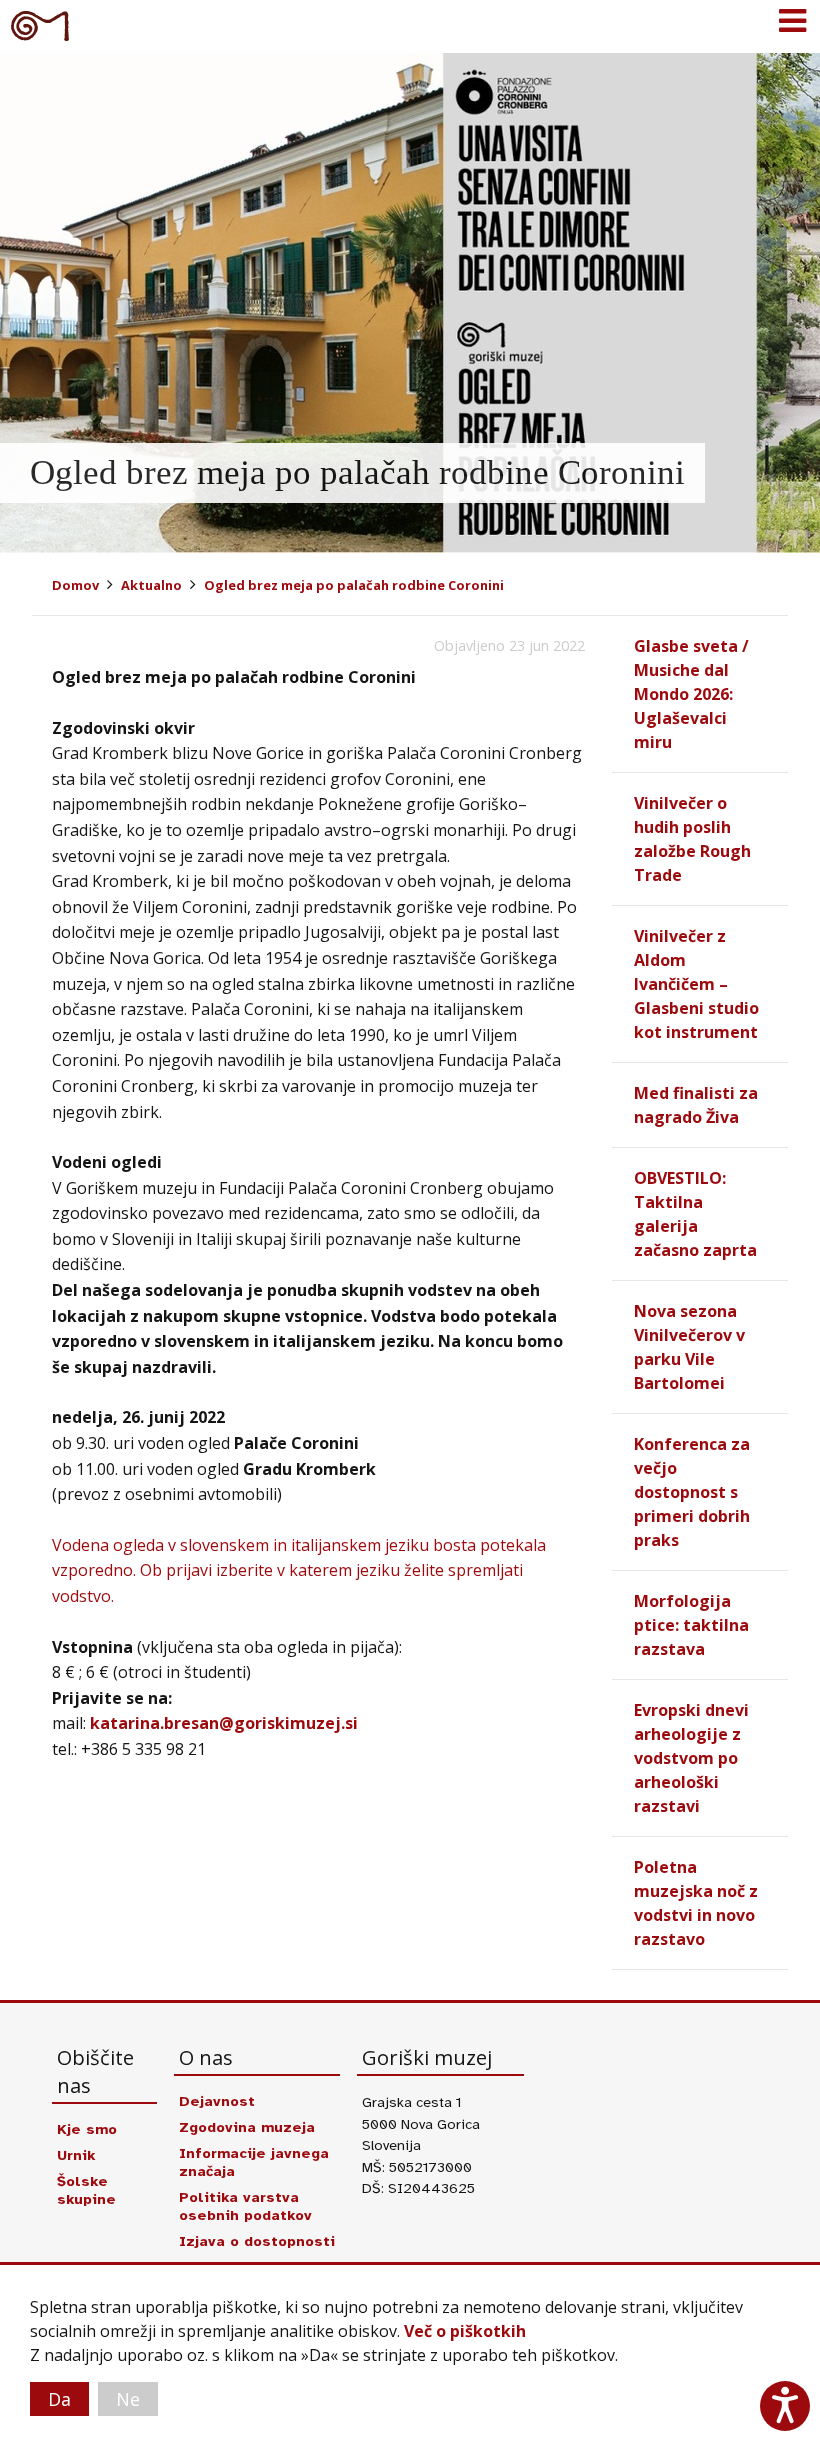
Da (59, 2399)
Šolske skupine (86, 2190)
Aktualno (151, 585)
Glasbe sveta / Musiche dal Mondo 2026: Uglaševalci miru (691, 694)
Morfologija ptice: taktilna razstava (691, 1625)
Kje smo (87, 2129)
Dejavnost (217, 2101)
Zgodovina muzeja (247, 2127)
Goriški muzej (40, 25)
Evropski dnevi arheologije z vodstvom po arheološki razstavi (691, 1758)
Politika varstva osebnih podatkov (245, 2206)
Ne (128, 2399)
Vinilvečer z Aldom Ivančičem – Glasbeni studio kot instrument (696, 984)
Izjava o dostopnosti (257, 2241)
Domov (75, 585)
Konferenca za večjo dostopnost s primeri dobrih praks (692, 1492)
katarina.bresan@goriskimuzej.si (224, 1723)
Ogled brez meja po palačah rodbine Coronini (354, 585)
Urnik (76, 2155)
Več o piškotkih (465, 2331)
